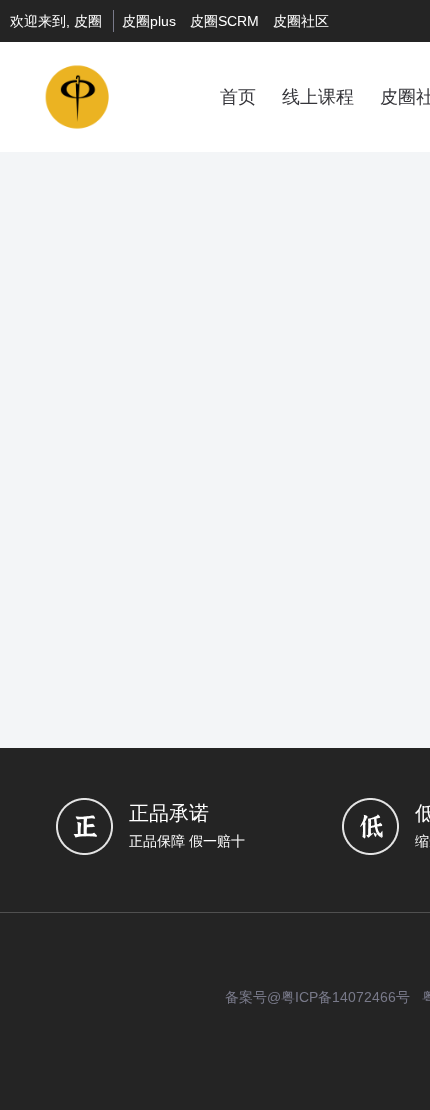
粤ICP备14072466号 (345, 997)
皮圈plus (149, 21)
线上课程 (318, 97)
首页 (238, 97)
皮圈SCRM (224, 21)
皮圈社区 (301, 21)
